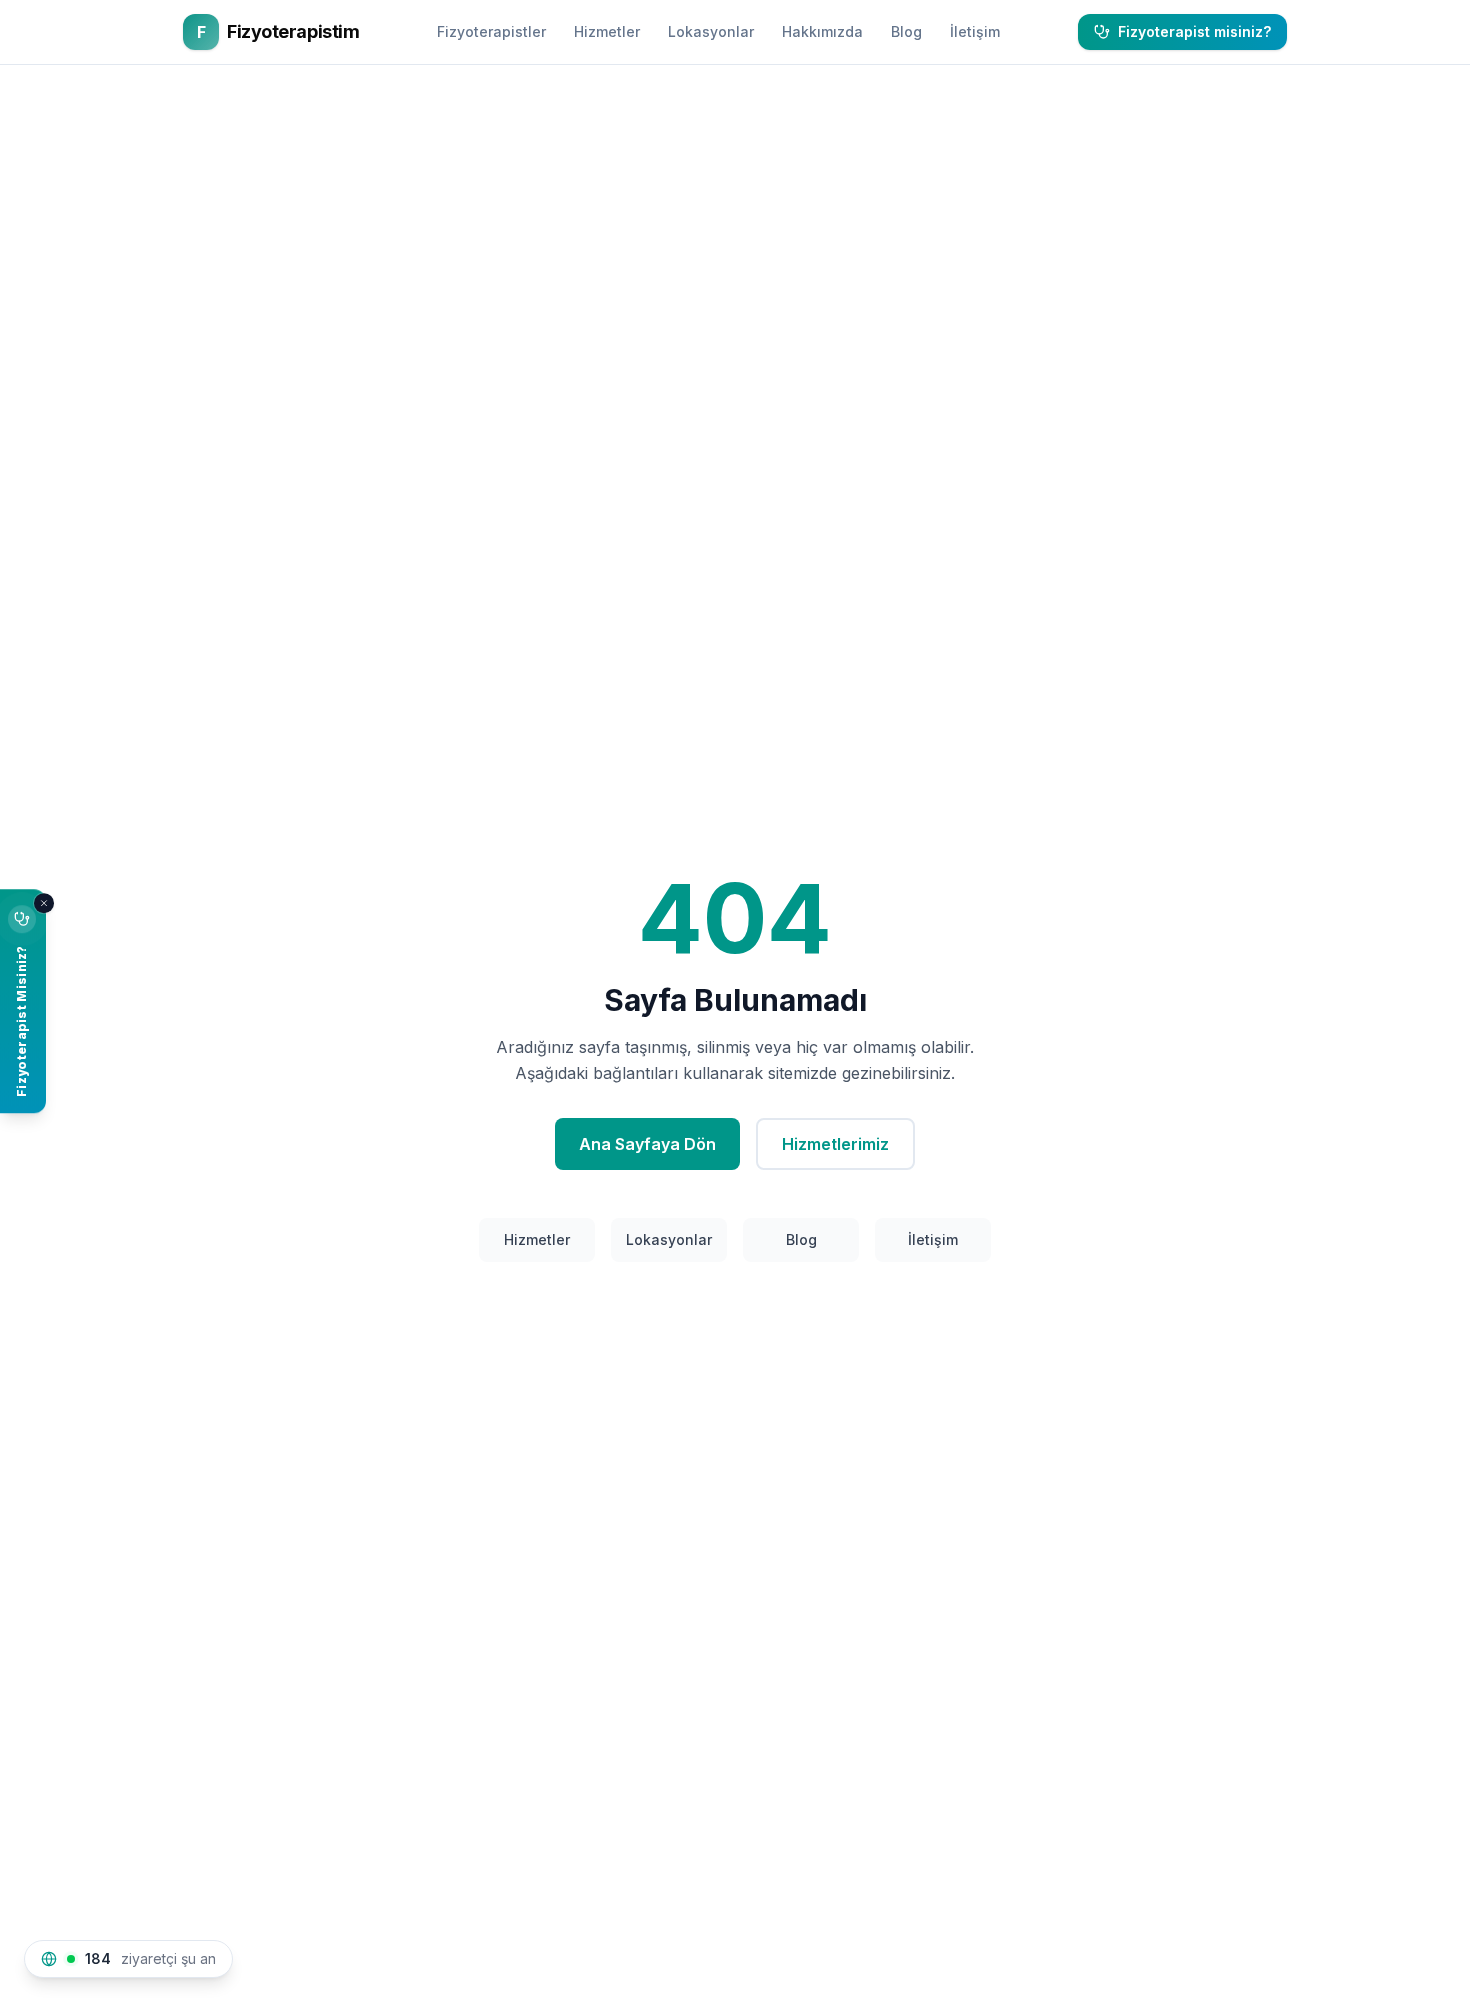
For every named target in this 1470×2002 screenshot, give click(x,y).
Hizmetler (607, 31)
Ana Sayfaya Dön (647, 1144)
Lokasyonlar (711, 31)
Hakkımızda (822, 31)
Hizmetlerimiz (835, 1144)
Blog (906, 31)
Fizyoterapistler (491, 31)
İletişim (975, 31)
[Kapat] (44, 903)
